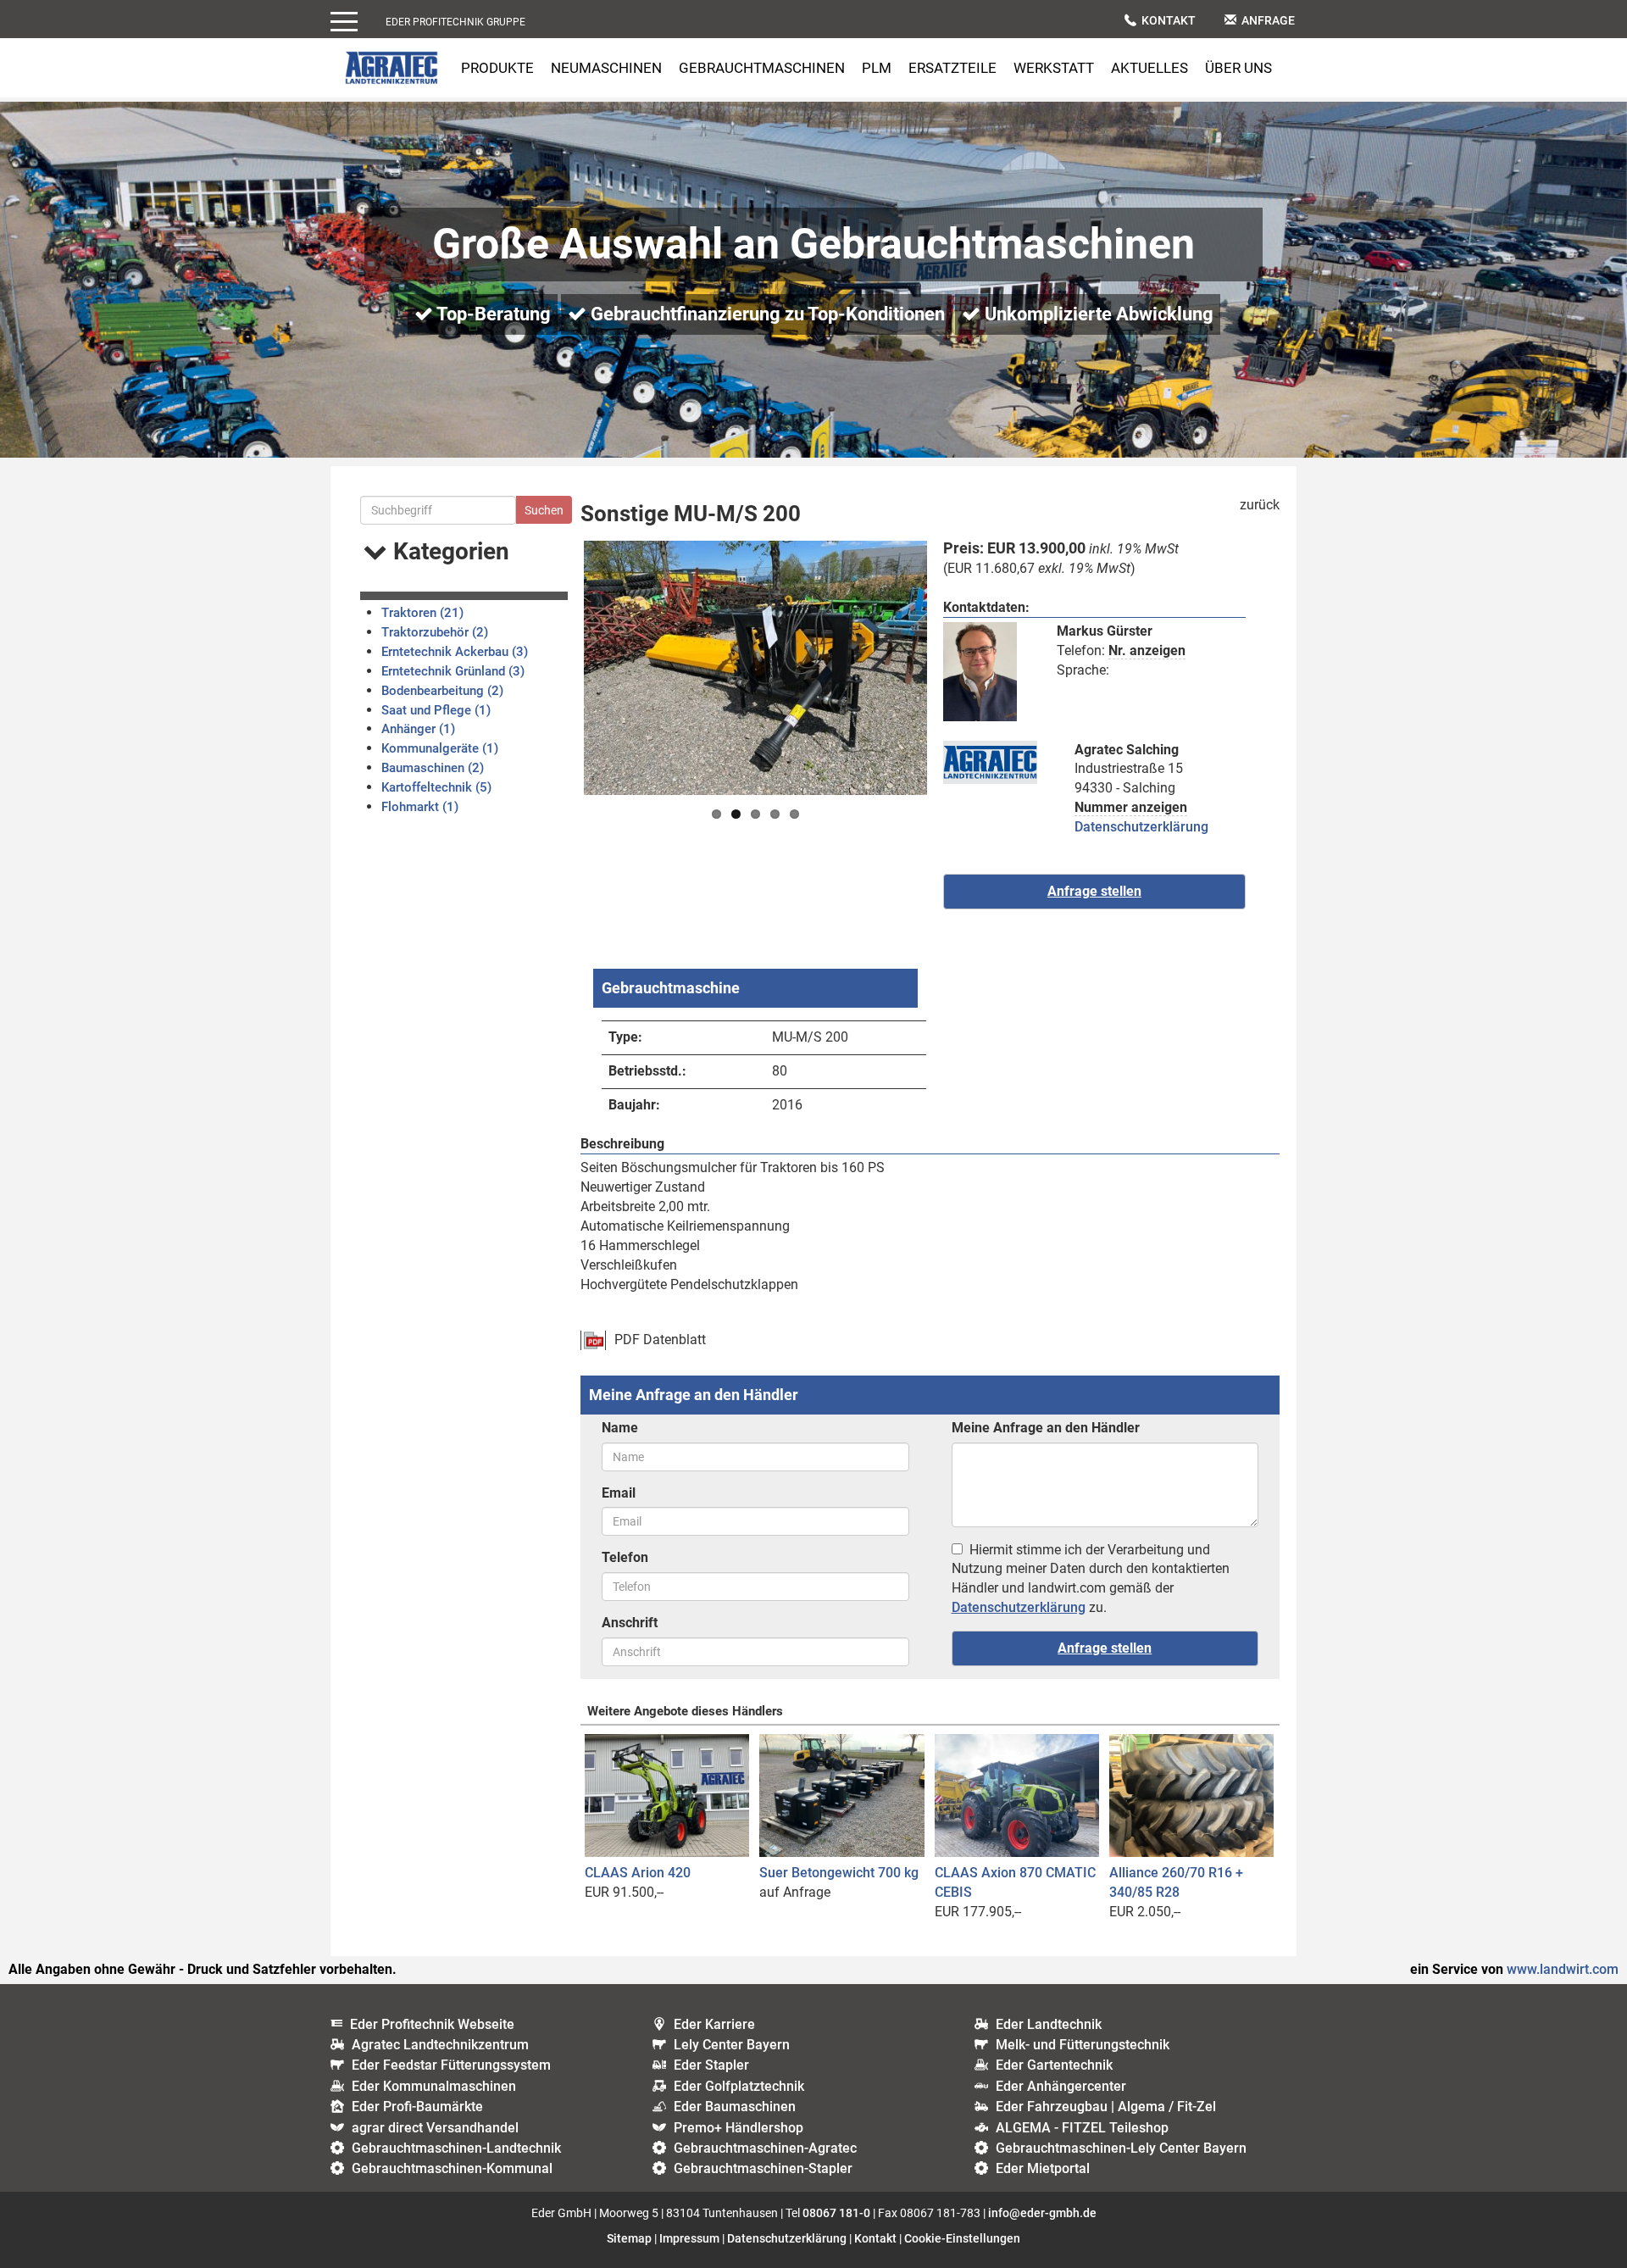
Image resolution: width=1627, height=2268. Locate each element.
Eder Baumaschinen (735, 2107)
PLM (877, 68)
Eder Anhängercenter (1061, 2086)
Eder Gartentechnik (1054, 2065)
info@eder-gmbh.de (1042, 2213)
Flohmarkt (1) (420, 807)
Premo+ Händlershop (739, 2128)
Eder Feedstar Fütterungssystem (451, 2065)
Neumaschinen (606, 68)
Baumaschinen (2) (433, 768)
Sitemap (629, 2238)
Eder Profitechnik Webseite (432, 2024)
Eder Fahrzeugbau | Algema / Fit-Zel (1106, 2107)
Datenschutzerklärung (1141, 827)
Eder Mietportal (1043, 2168)
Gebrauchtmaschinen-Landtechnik (456, 2148)
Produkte (497, 68)
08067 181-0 (836, 2213)
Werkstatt (1054, 68)
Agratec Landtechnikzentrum (440, 2045)
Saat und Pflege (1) (436, 710)
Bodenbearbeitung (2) (442, 691)
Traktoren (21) (422, 613)
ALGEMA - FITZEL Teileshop (1082, 2128)
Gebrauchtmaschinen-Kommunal (452, 2168)
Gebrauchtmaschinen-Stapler (763, 2168)
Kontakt (1169, 20)
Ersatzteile (952, 68)
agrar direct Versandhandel (435, 2128)
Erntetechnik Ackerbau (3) (455, 652)
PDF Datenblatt (660, 1340)
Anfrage (1268, 20)
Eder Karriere (714, 2024)
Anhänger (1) (418, 729)
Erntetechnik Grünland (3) (453, 671)
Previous (558, 668)
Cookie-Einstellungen (962, 2238)
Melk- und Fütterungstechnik (1083, 2045)
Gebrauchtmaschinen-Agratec (765, 2148)
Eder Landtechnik (1049, 2024)
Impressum (689, 2238)
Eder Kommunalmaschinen (434, 2086)
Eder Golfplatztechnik (739, 2086)
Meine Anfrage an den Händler (1046, 1428)
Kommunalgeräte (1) (440, 748)
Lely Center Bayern (732, 2045)
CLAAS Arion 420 (638, 1873)
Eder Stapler (711, 2065)
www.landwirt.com (1563, 1969)
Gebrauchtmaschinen (762, 68)
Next (952, 668)
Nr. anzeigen (1147, 650)
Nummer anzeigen (1131, 807)
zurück (1260, 505)
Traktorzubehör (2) (435, 632)
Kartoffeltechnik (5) (436, 787)
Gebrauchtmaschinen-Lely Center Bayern (1121, 2148)
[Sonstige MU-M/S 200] (755, 668)
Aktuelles (1149, 68)
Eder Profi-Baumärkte (417, 2107)
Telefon (625, 1557)
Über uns (1238, 68)
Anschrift (630, 1623)
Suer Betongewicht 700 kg (839, 1873)
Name (620, 1428)
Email (619, 1493)
